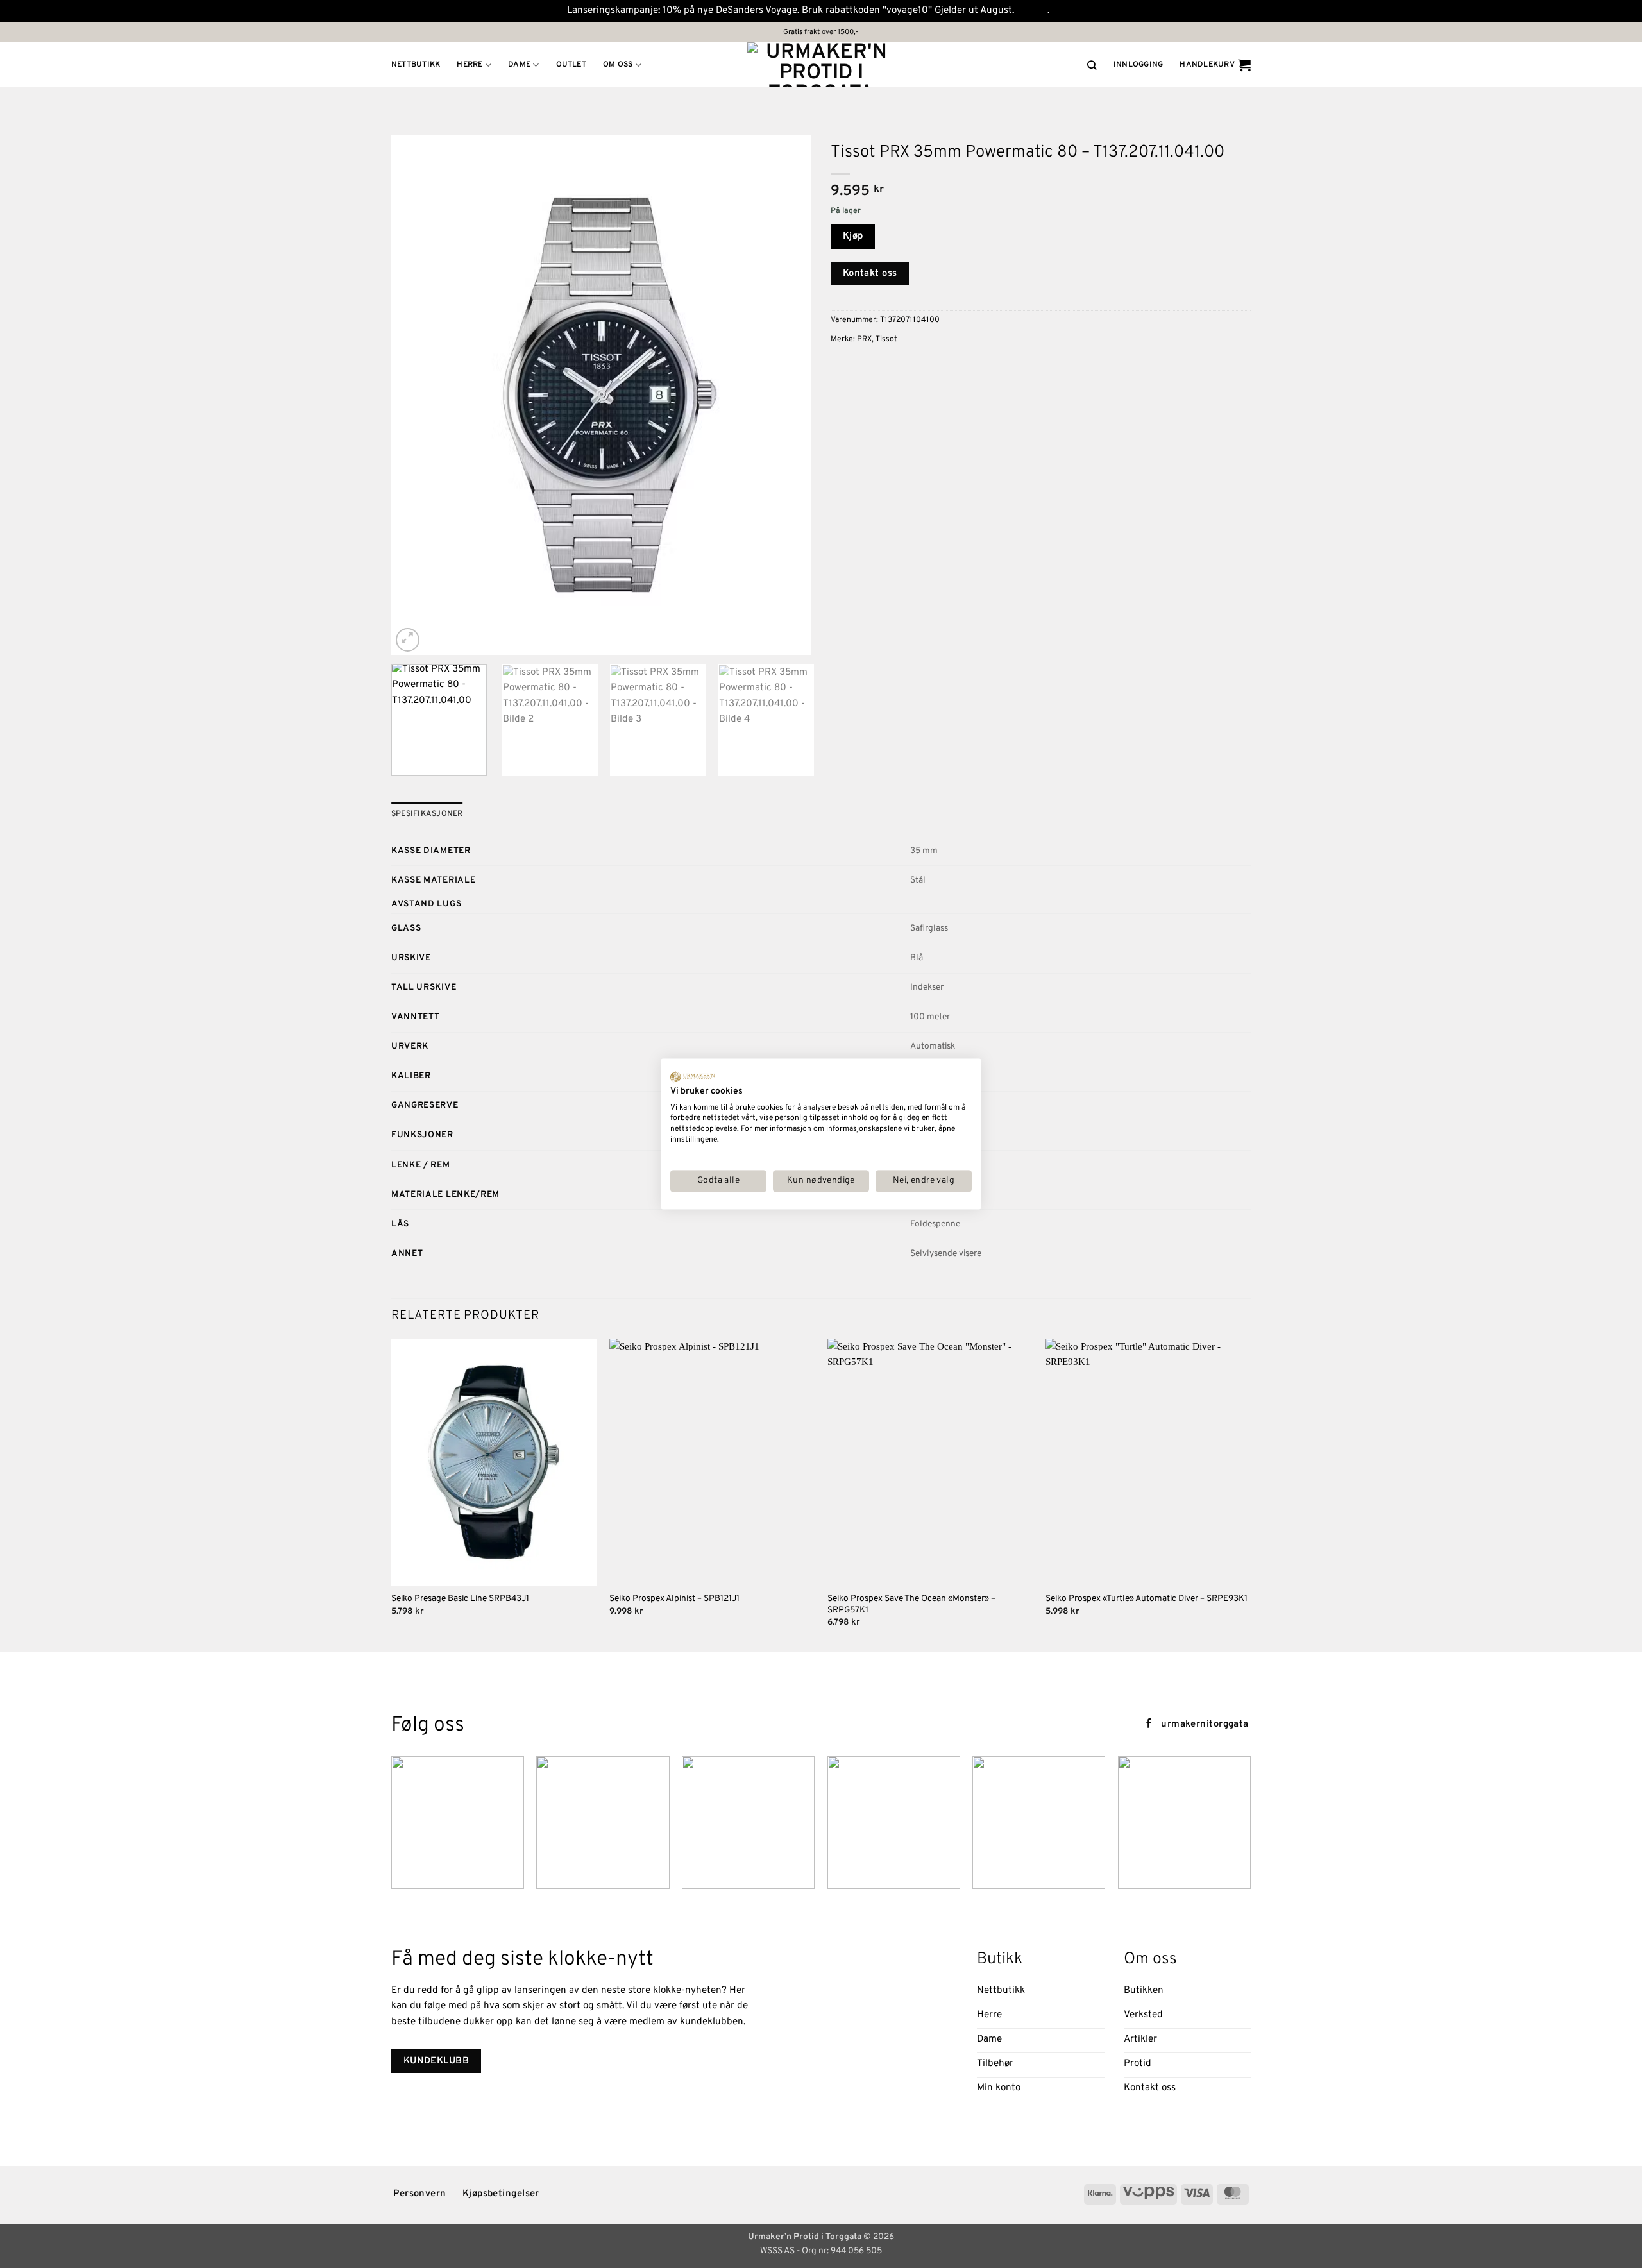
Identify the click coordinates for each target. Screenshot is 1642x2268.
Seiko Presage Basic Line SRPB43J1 (460, 1599)
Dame (519, 65)
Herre (470, 65)
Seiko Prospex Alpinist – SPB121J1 (674, 1599)
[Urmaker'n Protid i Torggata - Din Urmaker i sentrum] (821, 65)
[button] (1138, 65)
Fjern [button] (1063, 11)
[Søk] (1092, 65)
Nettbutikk (416, 65)
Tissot (886, 339)
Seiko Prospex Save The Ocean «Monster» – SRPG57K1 (911, 1604)
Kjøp (853, 236)
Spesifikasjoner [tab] (427, 814)
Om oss (618, 65)
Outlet (571, 65)
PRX (864, 339)
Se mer (1032, 11)
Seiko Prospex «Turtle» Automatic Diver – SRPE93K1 (1147, 1599)
